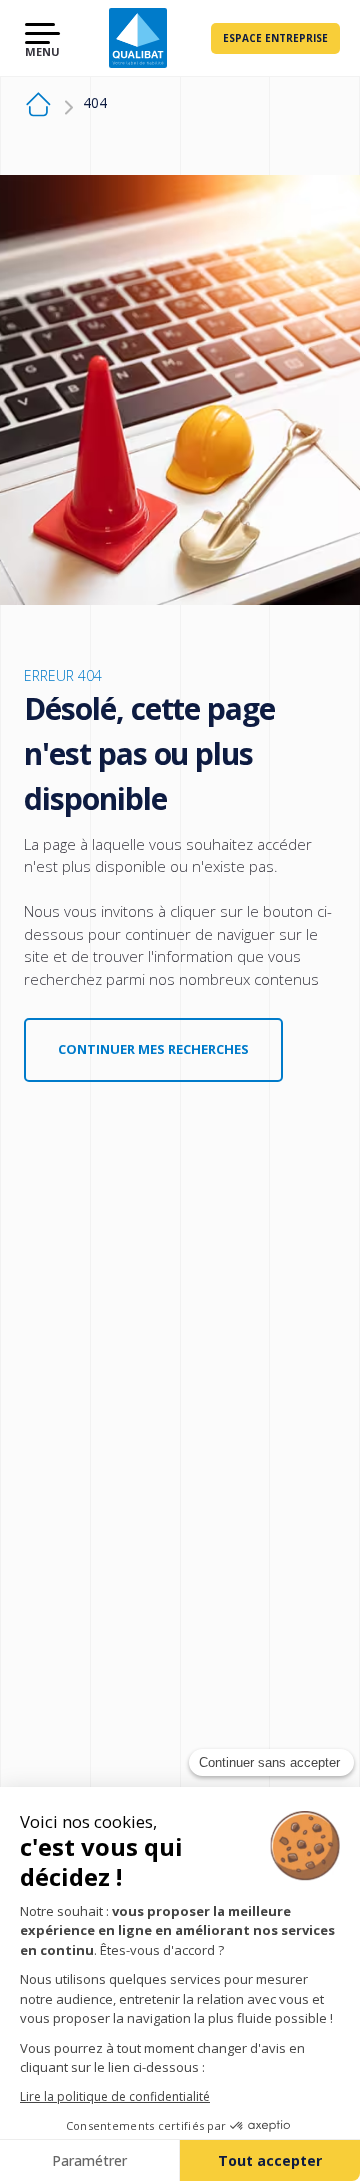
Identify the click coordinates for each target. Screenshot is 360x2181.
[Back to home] (137, 38)
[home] (38, 107)
